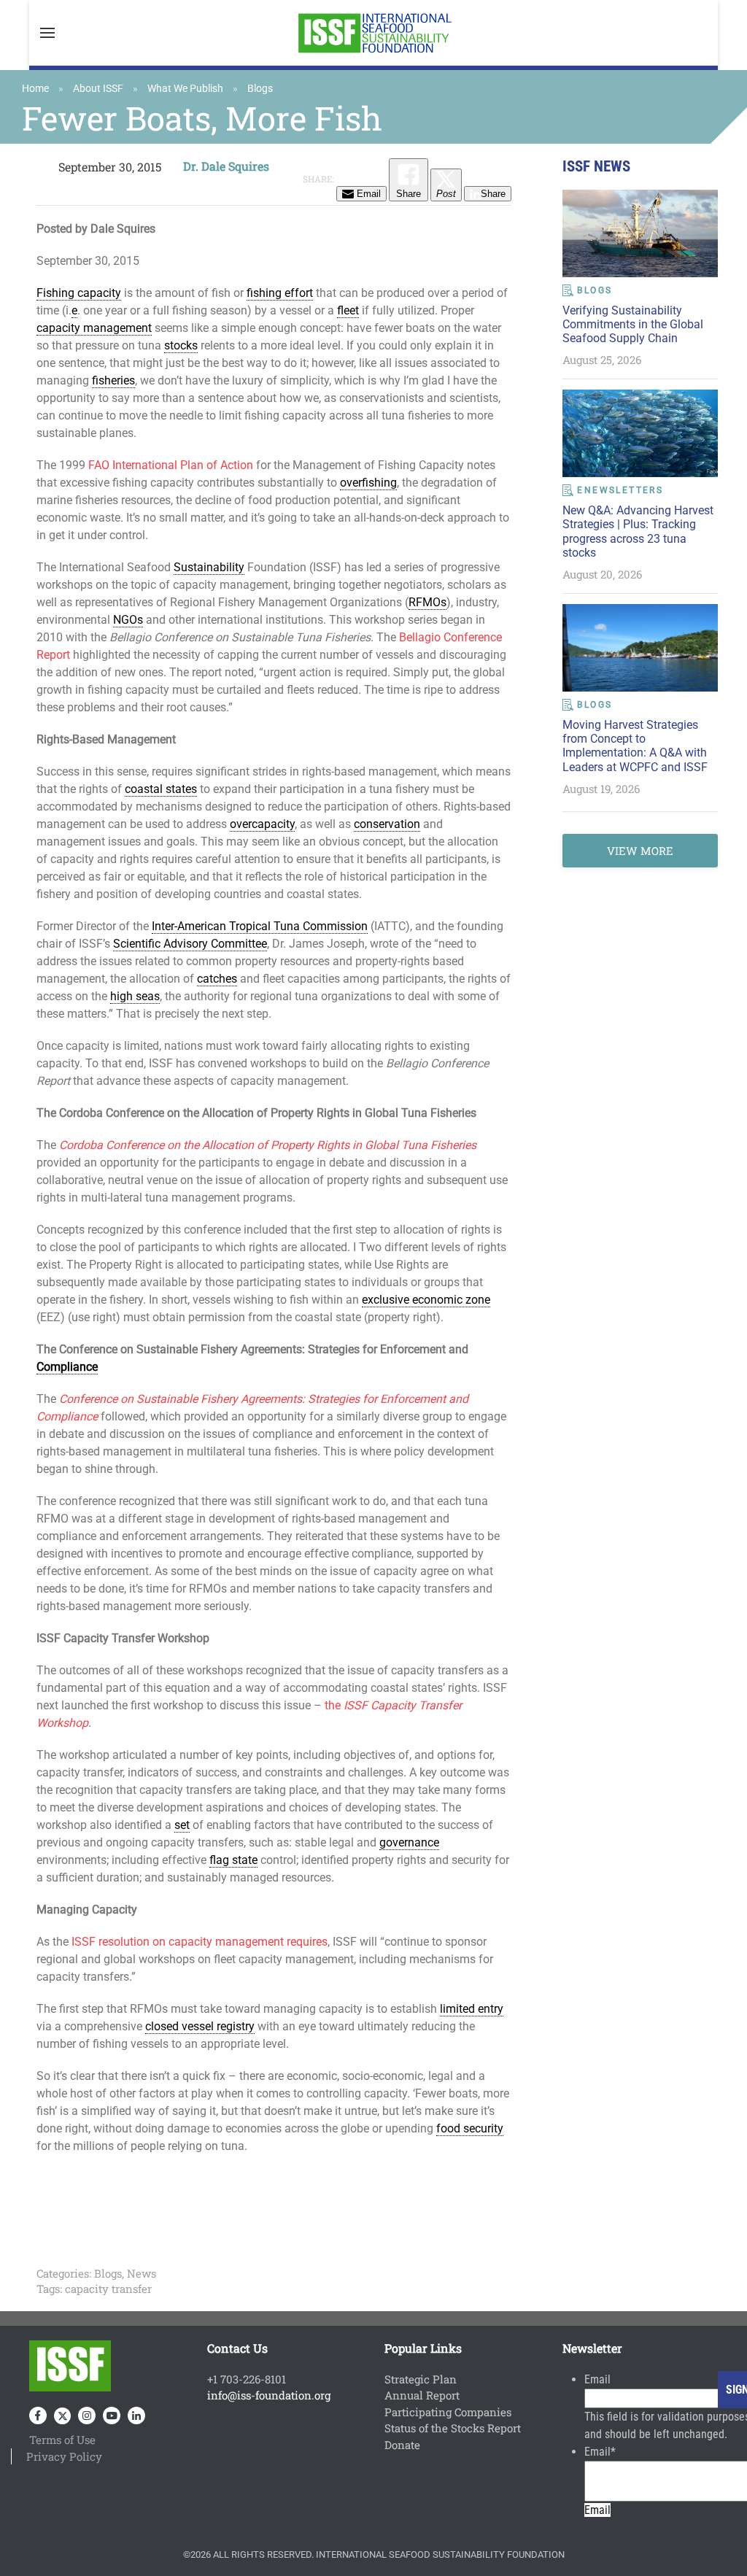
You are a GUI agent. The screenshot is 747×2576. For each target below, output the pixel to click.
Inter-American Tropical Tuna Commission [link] (260, 926)
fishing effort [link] (280, 293)
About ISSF (98, 88)
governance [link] (409, 1842)
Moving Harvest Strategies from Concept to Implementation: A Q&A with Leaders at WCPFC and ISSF (635, 746)
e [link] (74, 310)
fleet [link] (348, 310)
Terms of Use (62, 2440)
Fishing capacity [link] (79, 293)
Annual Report (422, 2395)
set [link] (182, 1825)
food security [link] (470, 2128)
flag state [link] (233, 1860)
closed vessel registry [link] (200, 2026)
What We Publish (185, 88)
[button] (47, 33)
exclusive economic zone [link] (426, 1300)
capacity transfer (108, 2289)
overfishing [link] (368, 483)
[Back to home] (373, 33)
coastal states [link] (161, 789)
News (142, 2273)
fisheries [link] (113, 380)
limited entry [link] (472, 2009)
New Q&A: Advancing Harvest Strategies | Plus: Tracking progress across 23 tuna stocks (638, 531)
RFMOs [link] (427, 602)
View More (640, 851)
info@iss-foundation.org (269, 2395)
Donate (402, 2445)
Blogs (260, 88)
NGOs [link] (128, 620)
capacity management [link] (94, 328)
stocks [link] (181, 345)
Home (35, 88)
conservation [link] (387, 824)
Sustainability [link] (209, 567)
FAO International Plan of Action (171, 465)
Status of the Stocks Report (453, 2428)
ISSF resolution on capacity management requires (200, 1942)
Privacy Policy (64, 2456)
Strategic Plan (421, 2379)
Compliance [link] (67, 1367)
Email (597, 2379)
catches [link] (217, 979)
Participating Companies (448, 2412)
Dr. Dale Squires (226, 166)
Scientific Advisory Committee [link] (190, 944)
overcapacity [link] (262, 824)
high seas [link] (135, 996)
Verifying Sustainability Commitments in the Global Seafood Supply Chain (633, 324)
